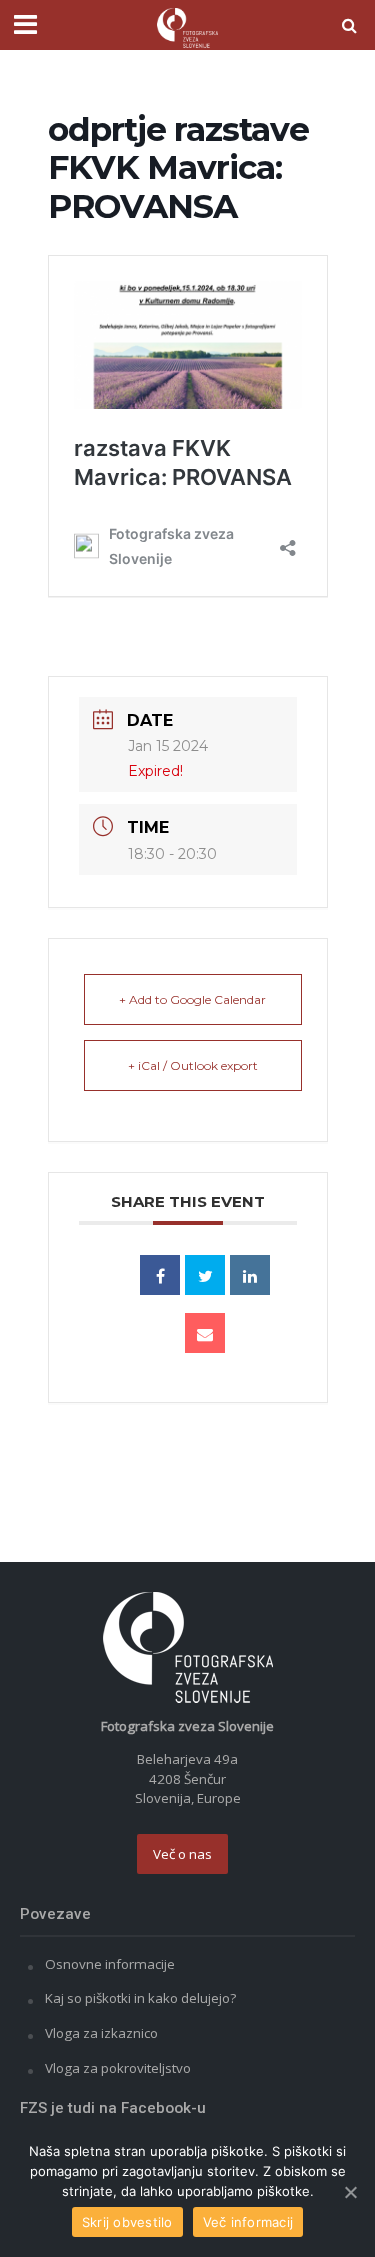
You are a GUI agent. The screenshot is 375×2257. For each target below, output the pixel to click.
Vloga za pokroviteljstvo (118, 2068)
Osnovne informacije (110, 1964)
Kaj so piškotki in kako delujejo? (140, 1998)
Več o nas (182, 1854)
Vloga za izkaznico (101, 2033)
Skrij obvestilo (127, 2222)
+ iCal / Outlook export (193, 1065)
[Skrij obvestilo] (350, 2192)
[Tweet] (205, 1275)
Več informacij (248, 2222)
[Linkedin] (250, 1275)
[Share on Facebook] (160, 1275)
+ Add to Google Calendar (192, 999)
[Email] (205, 1333)
